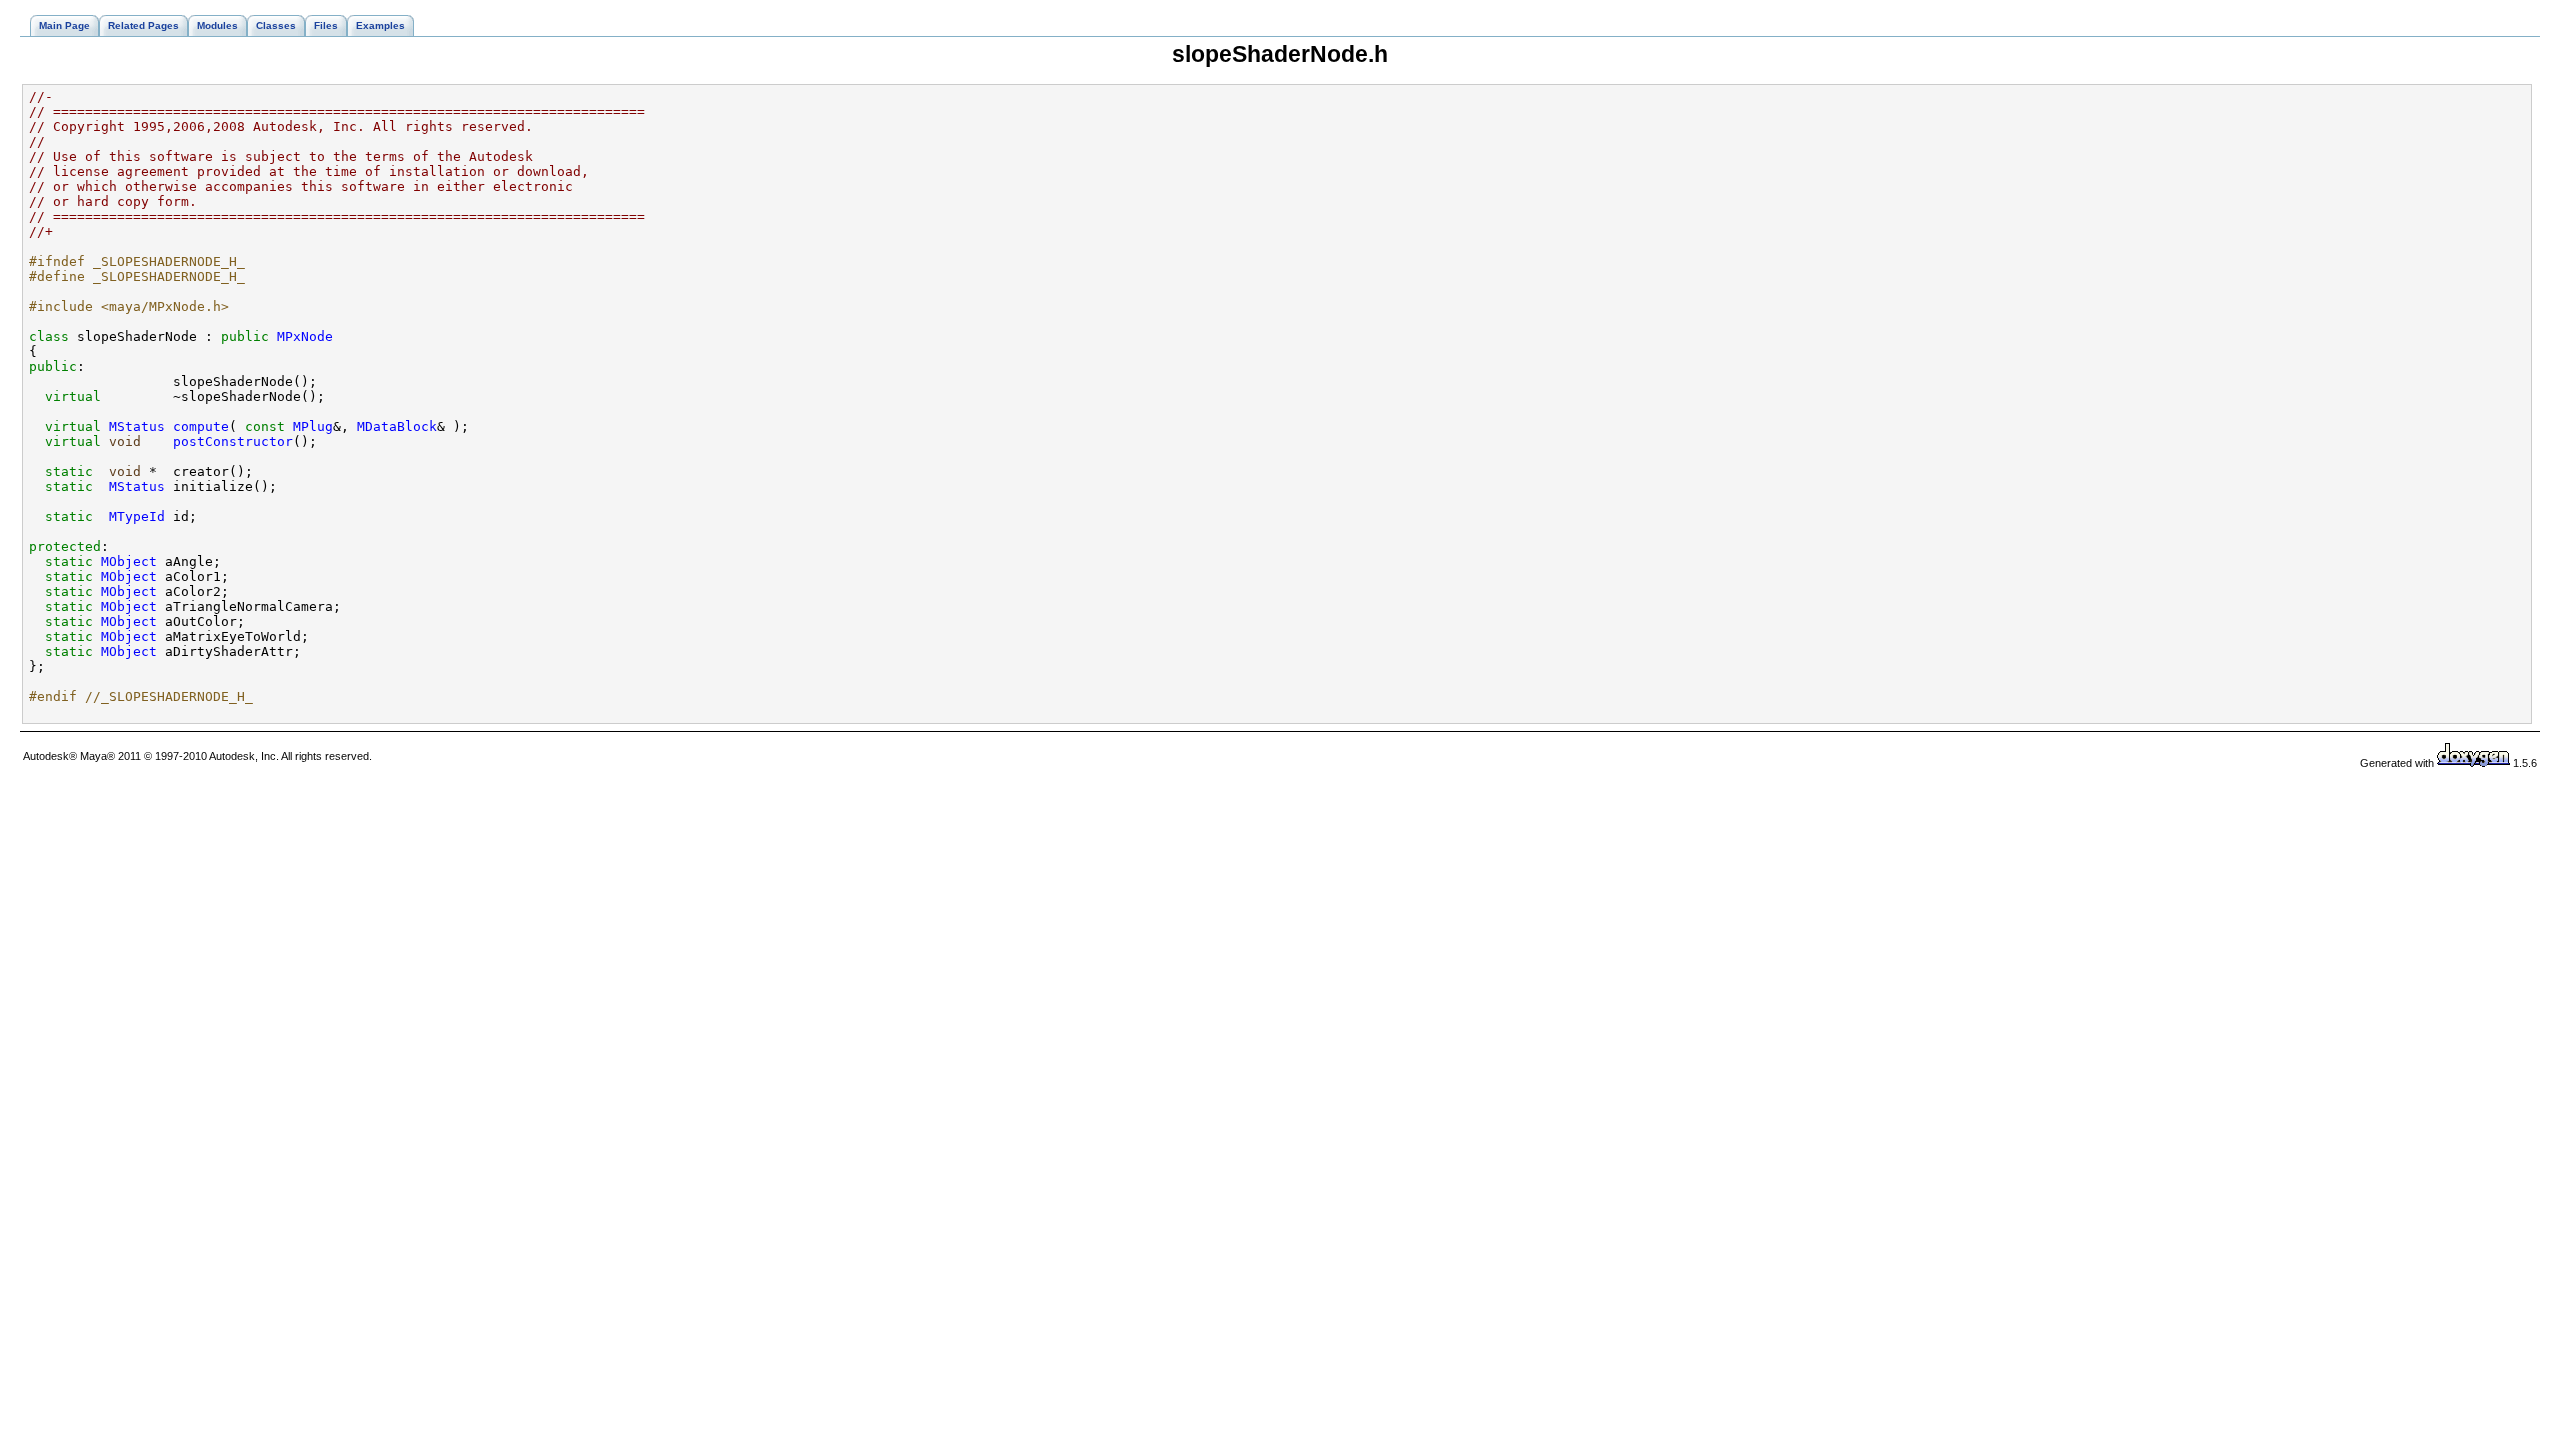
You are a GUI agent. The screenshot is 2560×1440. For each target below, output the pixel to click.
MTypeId (137, 516)
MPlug (313, 426)
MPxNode (305, 336)
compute (201, 426)
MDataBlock (397, 426)
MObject (129, 561)
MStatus (137, 426)
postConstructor (233, 441)
